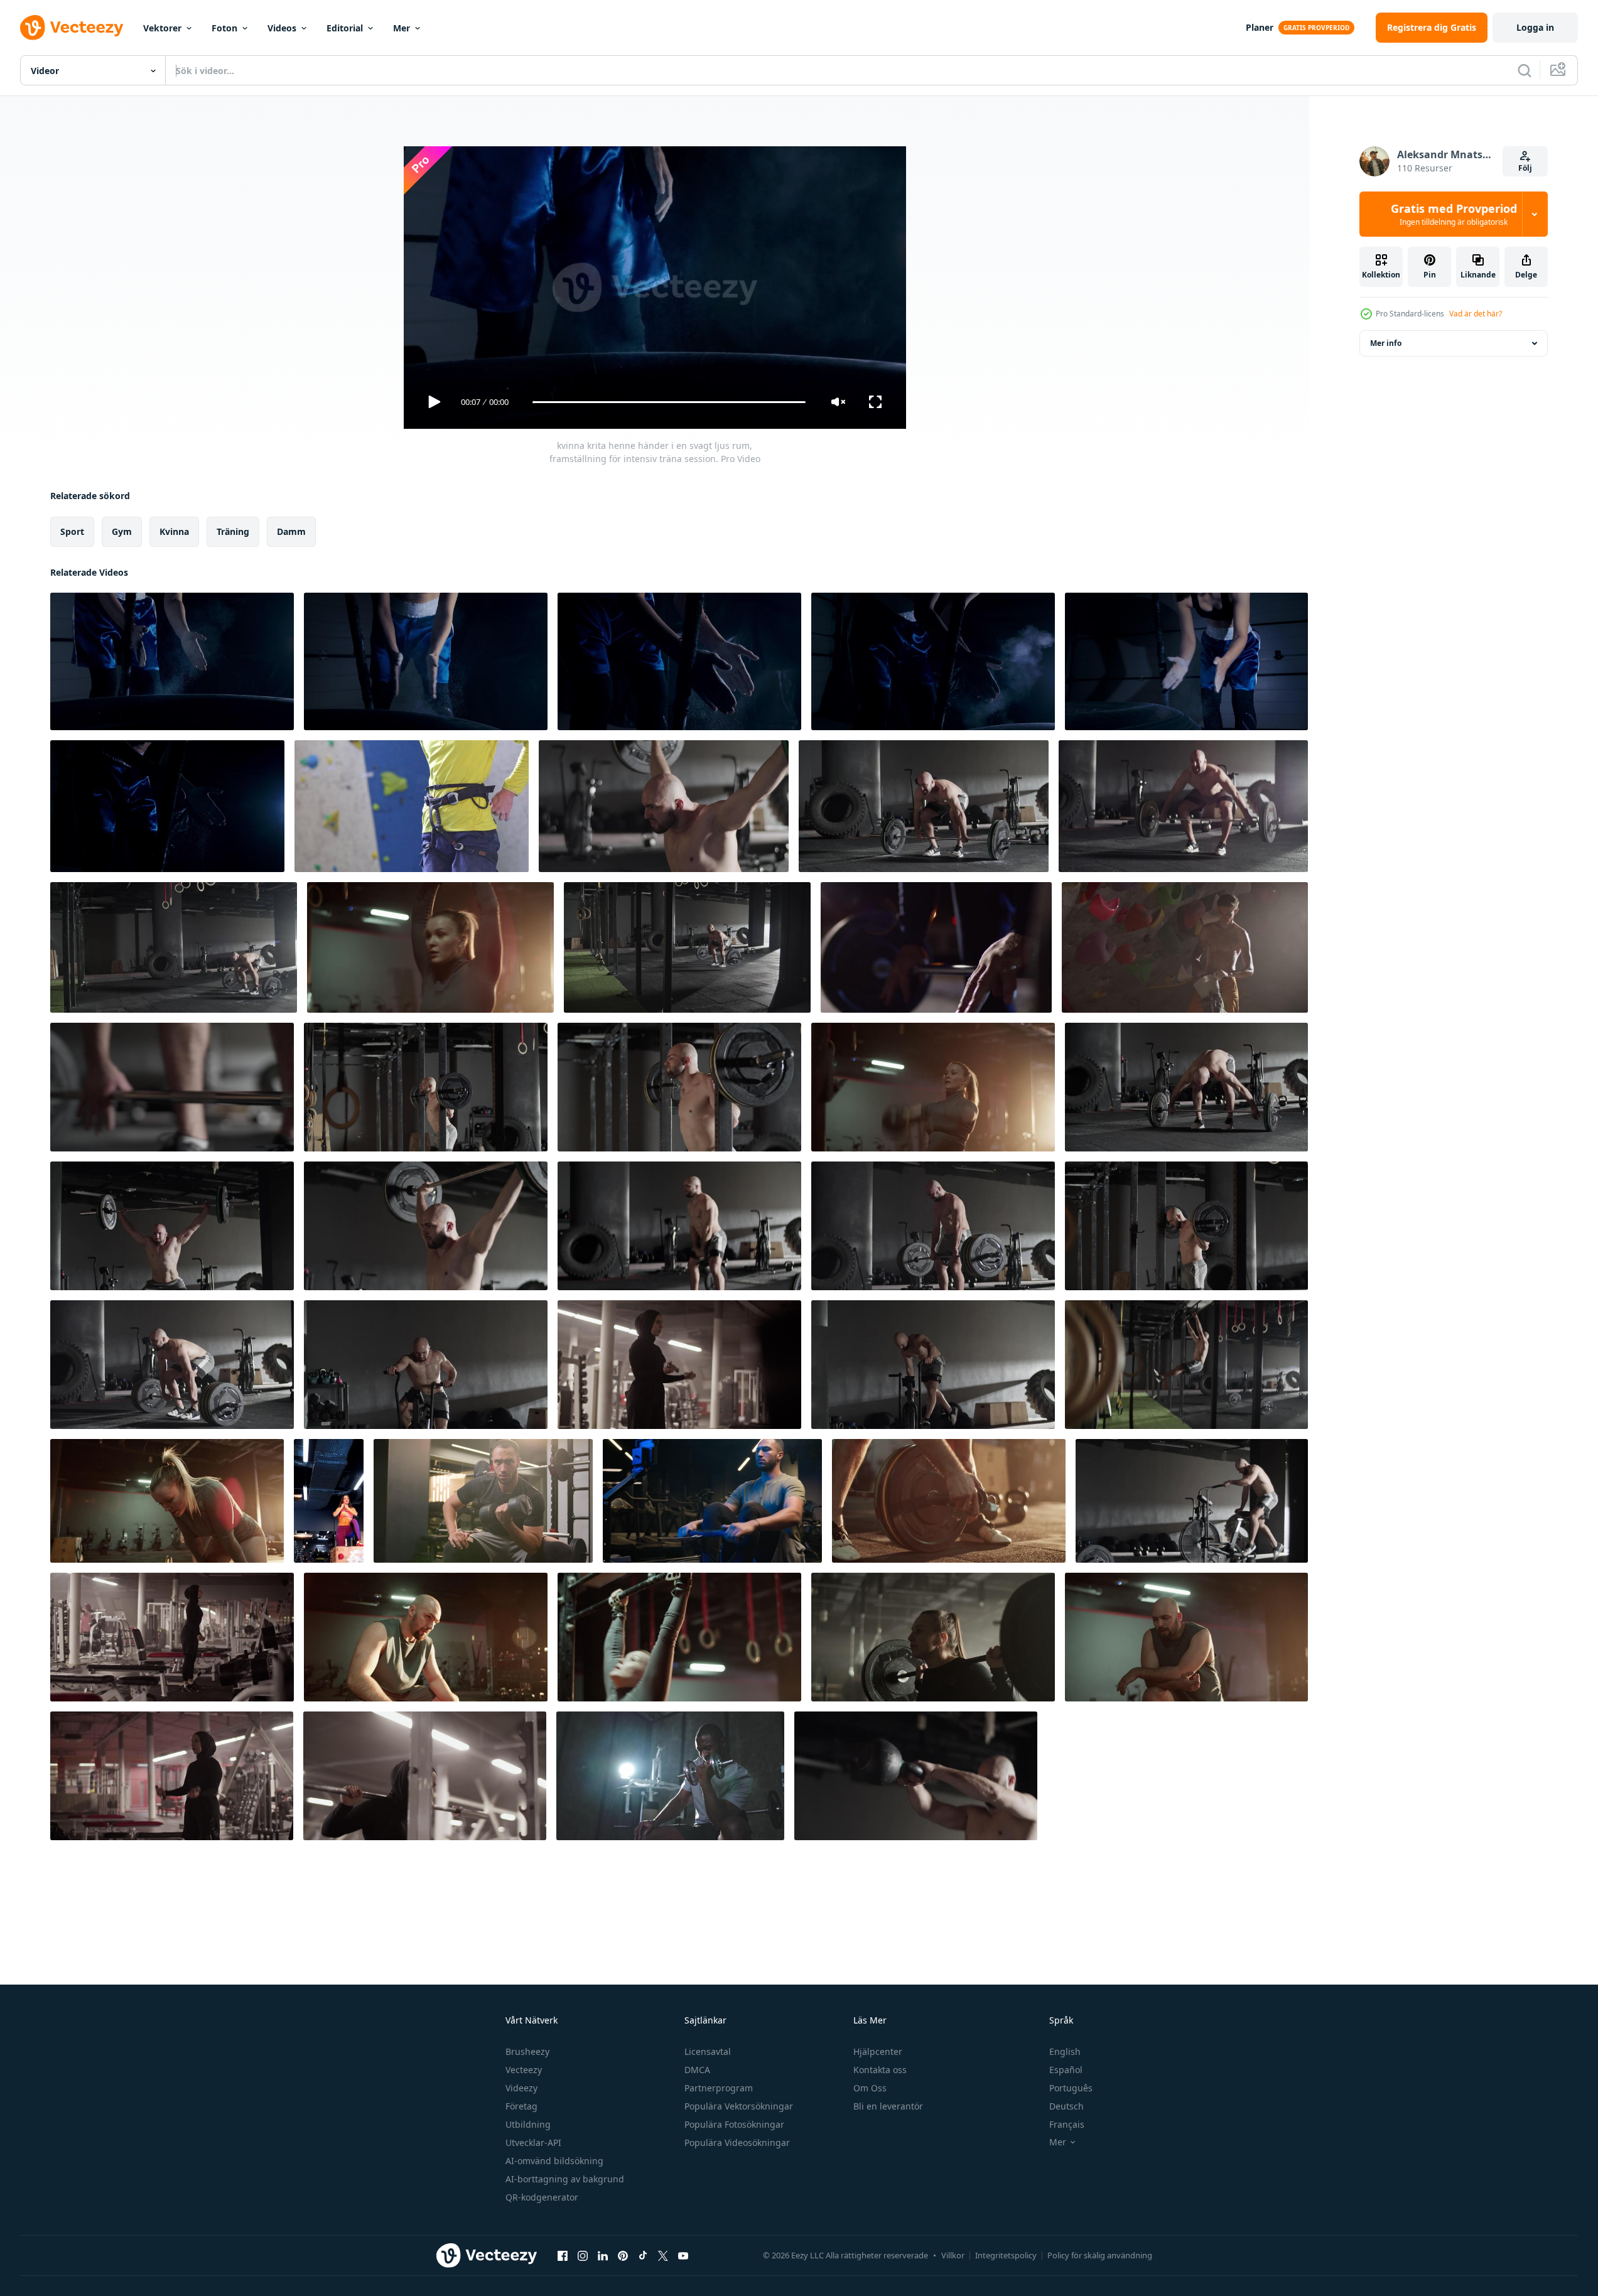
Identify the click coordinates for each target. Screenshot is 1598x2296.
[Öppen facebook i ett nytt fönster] (563, 2255)
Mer (402, 28)
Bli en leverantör (888, 2106)
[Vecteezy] (72, 28)
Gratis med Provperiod (1454, 214)
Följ (1525, 168)
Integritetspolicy (1006, 2255)
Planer (1260, 27)
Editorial (345, 28)
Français (1067, 2124)
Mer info (1386, 343)
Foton (224, 28)
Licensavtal (708, 2051)
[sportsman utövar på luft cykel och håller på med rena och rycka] (1192, 1501)
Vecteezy (524, 2070)
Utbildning (528, 2124)
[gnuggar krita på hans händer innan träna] (933, 661)
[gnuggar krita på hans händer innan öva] (1186, 661)
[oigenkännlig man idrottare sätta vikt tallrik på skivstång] (949, 1501)
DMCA (697, 2070)
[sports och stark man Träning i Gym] (430, 947)
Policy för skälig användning (1100, 2255)
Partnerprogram (719, 2088)
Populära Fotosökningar (734, 2124)
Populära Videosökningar (737, 2142)
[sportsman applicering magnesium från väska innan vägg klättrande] (1185, 947)
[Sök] (1525, 70)
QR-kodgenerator (542, 2197)
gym (122, 531)
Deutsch (1066, 2106)
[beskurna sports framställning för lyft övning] (172, 1087)
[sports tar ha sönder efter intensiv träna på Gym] (167, 1501)
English (1065, 2051)
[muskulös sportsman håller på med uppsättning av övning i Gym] (426, 1365)
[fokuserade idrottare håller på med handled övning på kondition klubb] (426, 1637)
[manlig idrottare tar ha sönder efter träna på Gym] (1186, 1637)
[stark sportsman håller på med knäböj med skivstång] (426, 1087)
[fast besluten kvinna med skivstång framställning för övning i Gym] (933, 1637)
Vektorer (162, 28)
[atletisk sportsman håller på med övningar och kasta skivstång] (1186, 1226)
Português (1071, 2088)
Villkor (953, 2255)
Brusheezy (527, 2051)
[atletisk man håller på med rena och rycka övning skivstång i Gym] (924, 806)
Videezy (521, 2088)
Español (1066, 2070)
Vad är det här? (1476, 314)
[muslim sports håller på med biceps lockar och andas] (679, 1365)
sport (72, 531)
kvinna (174, 531)
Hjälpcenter (878, 2051)
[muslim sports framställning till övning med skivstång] (425, 1776)
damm (291, 531)
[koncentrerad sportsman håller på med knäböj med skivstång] (664, 806)
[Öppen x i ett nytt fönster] (663, 2255)
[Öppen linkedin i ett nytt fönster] (603, 2255)
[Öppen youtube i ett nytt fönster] (683, 2255)
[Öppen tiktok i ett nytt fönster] (643, 2255)
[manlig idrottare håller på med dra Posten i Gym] (1186, 1365)
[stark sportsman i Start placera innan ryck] (1186, 1087)
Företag (521, 2106)
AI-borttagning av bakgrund (565, 2179)
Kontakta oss (880, 2070)
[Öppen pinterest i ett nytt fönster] (623, 2255)
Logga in (1535, 27)
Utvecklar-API (533, 2142)
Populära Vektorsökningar (739, 2106)
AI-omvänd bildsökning (554, 2161)
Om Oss (870, 2088)
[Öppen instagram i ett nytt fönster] (583, 2255)
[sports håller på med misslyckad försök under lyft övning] (933, 1226)
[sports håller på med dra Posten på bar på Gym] (679, 1637)
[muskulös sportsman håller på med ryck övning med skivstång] (1183, 806)
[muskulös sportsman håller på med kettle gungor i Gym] (679, 1226)
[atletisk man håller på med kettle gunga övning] (916, 1776)
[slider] (669, 402)
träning (233, 531)
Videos (282, 28)
